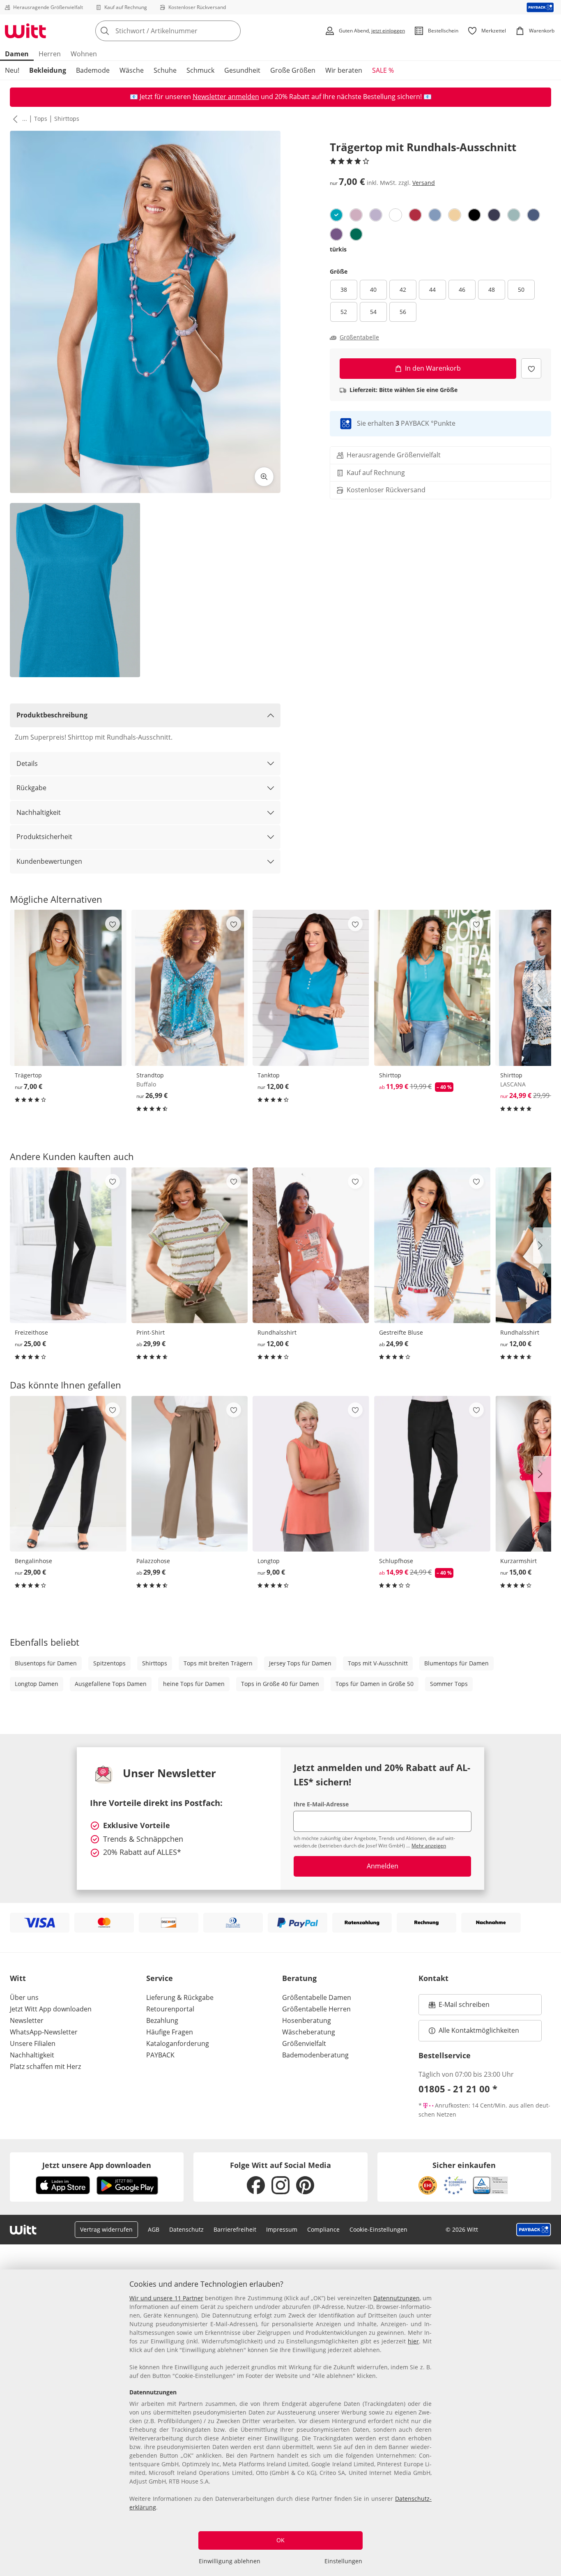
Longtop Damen (37, 1684)
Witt (18, 1978)
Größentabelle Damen (317, 1997)
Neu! (12, 70)
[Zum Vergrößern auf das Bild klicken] (264, 477)
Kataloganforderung (178, 2043)
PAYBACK (160, 2055)
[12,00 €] (311, 988)
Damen (17, 54)
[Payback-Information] (534, 2230)
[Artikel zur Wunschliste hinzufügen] (531, 368)
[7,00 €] (68, 988)
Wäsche (132, 70)
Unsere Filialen (33, 2043)
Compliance (323, 2229)
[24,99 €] (432, 1245)
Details (27, 763)
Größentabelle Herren (316, 2009)
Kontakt (433, 1978)
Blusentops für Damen (46, 1663)
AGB (154, 2229)
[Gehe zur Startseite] (25, 31)
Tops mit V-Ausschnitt (378, 1663)
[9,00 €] (311, 1474)
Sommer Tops (449, 1684)
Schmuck (200, 70)
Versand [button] (424, 183)
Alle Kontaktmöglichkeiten (479, 2030)
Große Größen (293, 70)
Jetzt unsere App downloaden (97, 2165)
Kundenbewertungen (49, 861)
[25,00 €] (68, 1245)
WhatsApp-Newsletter (44, 2032)
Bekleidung (48, 70)
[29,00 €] (68, 1474)
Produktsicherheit (44, 837)
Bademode (93, 70)
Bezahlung (162, 2020)
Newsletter (27, 2020)
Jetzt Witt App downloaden (51, 2009)
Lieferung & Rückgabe (180, 1997)
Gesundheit (242, 70)
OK (280, 2540)
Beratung (299, 1978)
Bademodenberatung (315, 2055)
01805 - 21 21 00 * (458, 2089)
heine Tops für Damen (194, 1684)
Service (160, 1978)
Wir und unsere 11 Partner (166, 2298)
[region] (280, 2423)
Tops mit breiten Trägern (218, 1663)
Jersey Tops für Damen (300, 1663)
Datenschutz (186, 2229)
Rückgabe (31, 788)
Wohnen (84, 54)
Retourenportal (170, 2009)
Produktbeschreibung (52, 715)
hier (413, 2341)
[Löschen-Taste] (232, 31)
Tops (41, 119)
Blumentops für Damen (456, 1663)
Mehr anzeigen (429, 1846)
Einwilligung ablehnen (230, 2561)
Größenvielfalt (304, 2043)
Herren (50, 54)
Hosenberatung (307, 2020)
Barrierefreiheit (235, 2229)
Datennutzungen (397, 2298)
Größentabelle (359, 337)
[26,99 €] (190, 988)
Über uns (24, 1997)
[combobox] (186, 31)
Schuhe (165, 70)
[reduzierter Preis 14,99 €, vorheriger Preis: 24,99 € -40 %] (432, 1474)
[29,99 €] (190, 1245)
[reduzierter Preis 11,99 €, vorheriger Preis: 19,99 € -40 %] (432, 988)
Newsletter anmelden (226, 97)
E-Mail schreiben (459, 2007)
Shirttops (67, 119)
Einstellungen (343, 2561)
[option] (336, 215)
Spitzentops (109, 1663)
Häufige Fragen (170, 2032)
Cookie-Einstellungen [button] (378, 2229)
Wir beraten (344, 70)
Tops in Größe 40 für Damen (280, 1684)
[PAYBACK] (540, 7)
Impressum (282, 2229)
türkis (338, 249)
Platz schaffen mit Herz (45, 2066)
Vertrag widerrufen (106, 2229)
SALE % (383, 70)
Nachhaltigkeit (39, 812)
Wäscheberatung (309, 2032)
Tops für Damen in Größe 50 (375, 1684)
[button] (14, 119)
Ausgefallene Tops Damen (111, 1684)
